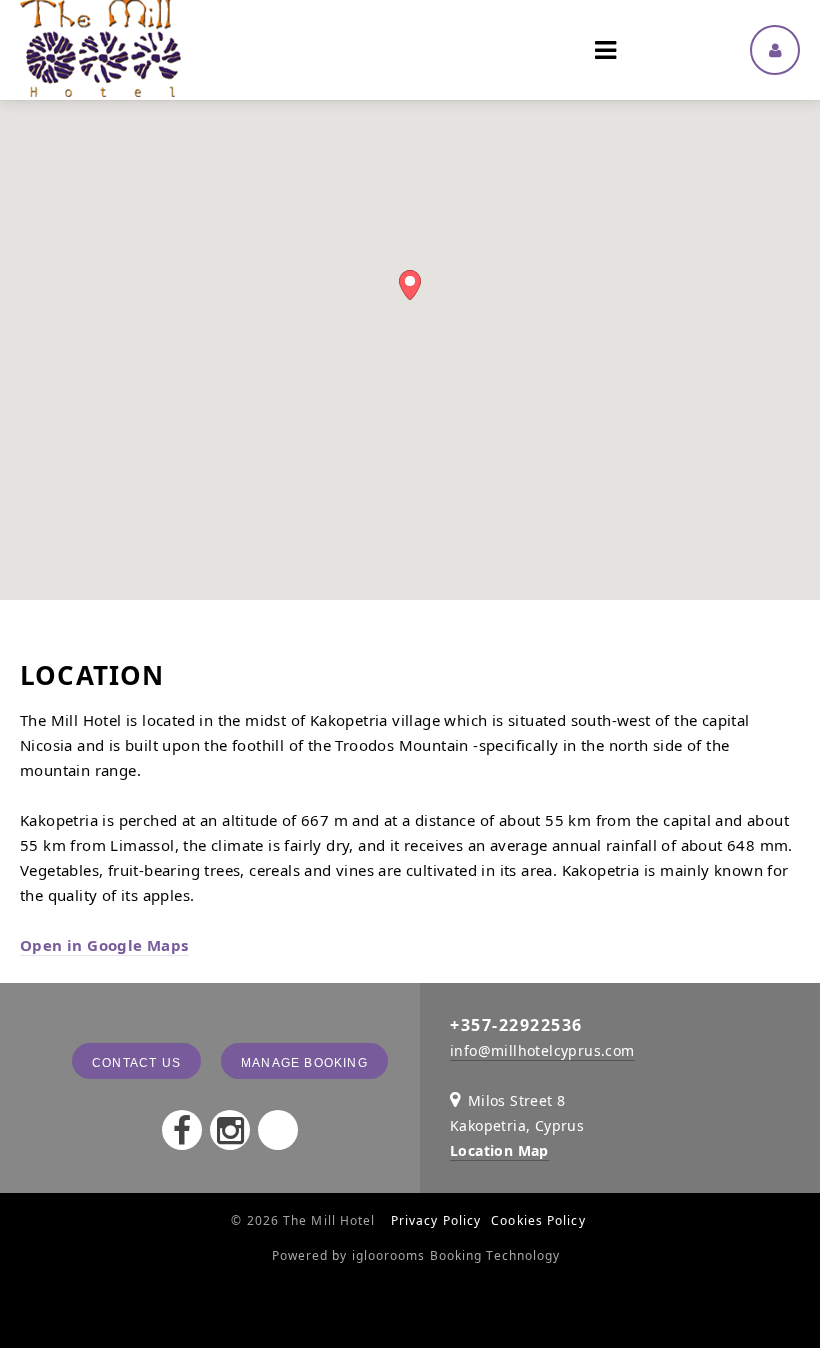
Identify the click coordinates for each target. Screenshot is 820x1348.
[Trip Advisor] (278, 1130)
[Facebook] (182, 1130)
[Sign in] (775, 50)
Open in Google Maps (104, 945)
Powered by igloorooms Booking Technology (416, 1255)
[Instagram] (230, 1130)
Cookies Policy (538, 1220)
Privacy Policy (436, 1220)
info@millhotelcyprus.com (542, 1050)
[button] (410, 285)
